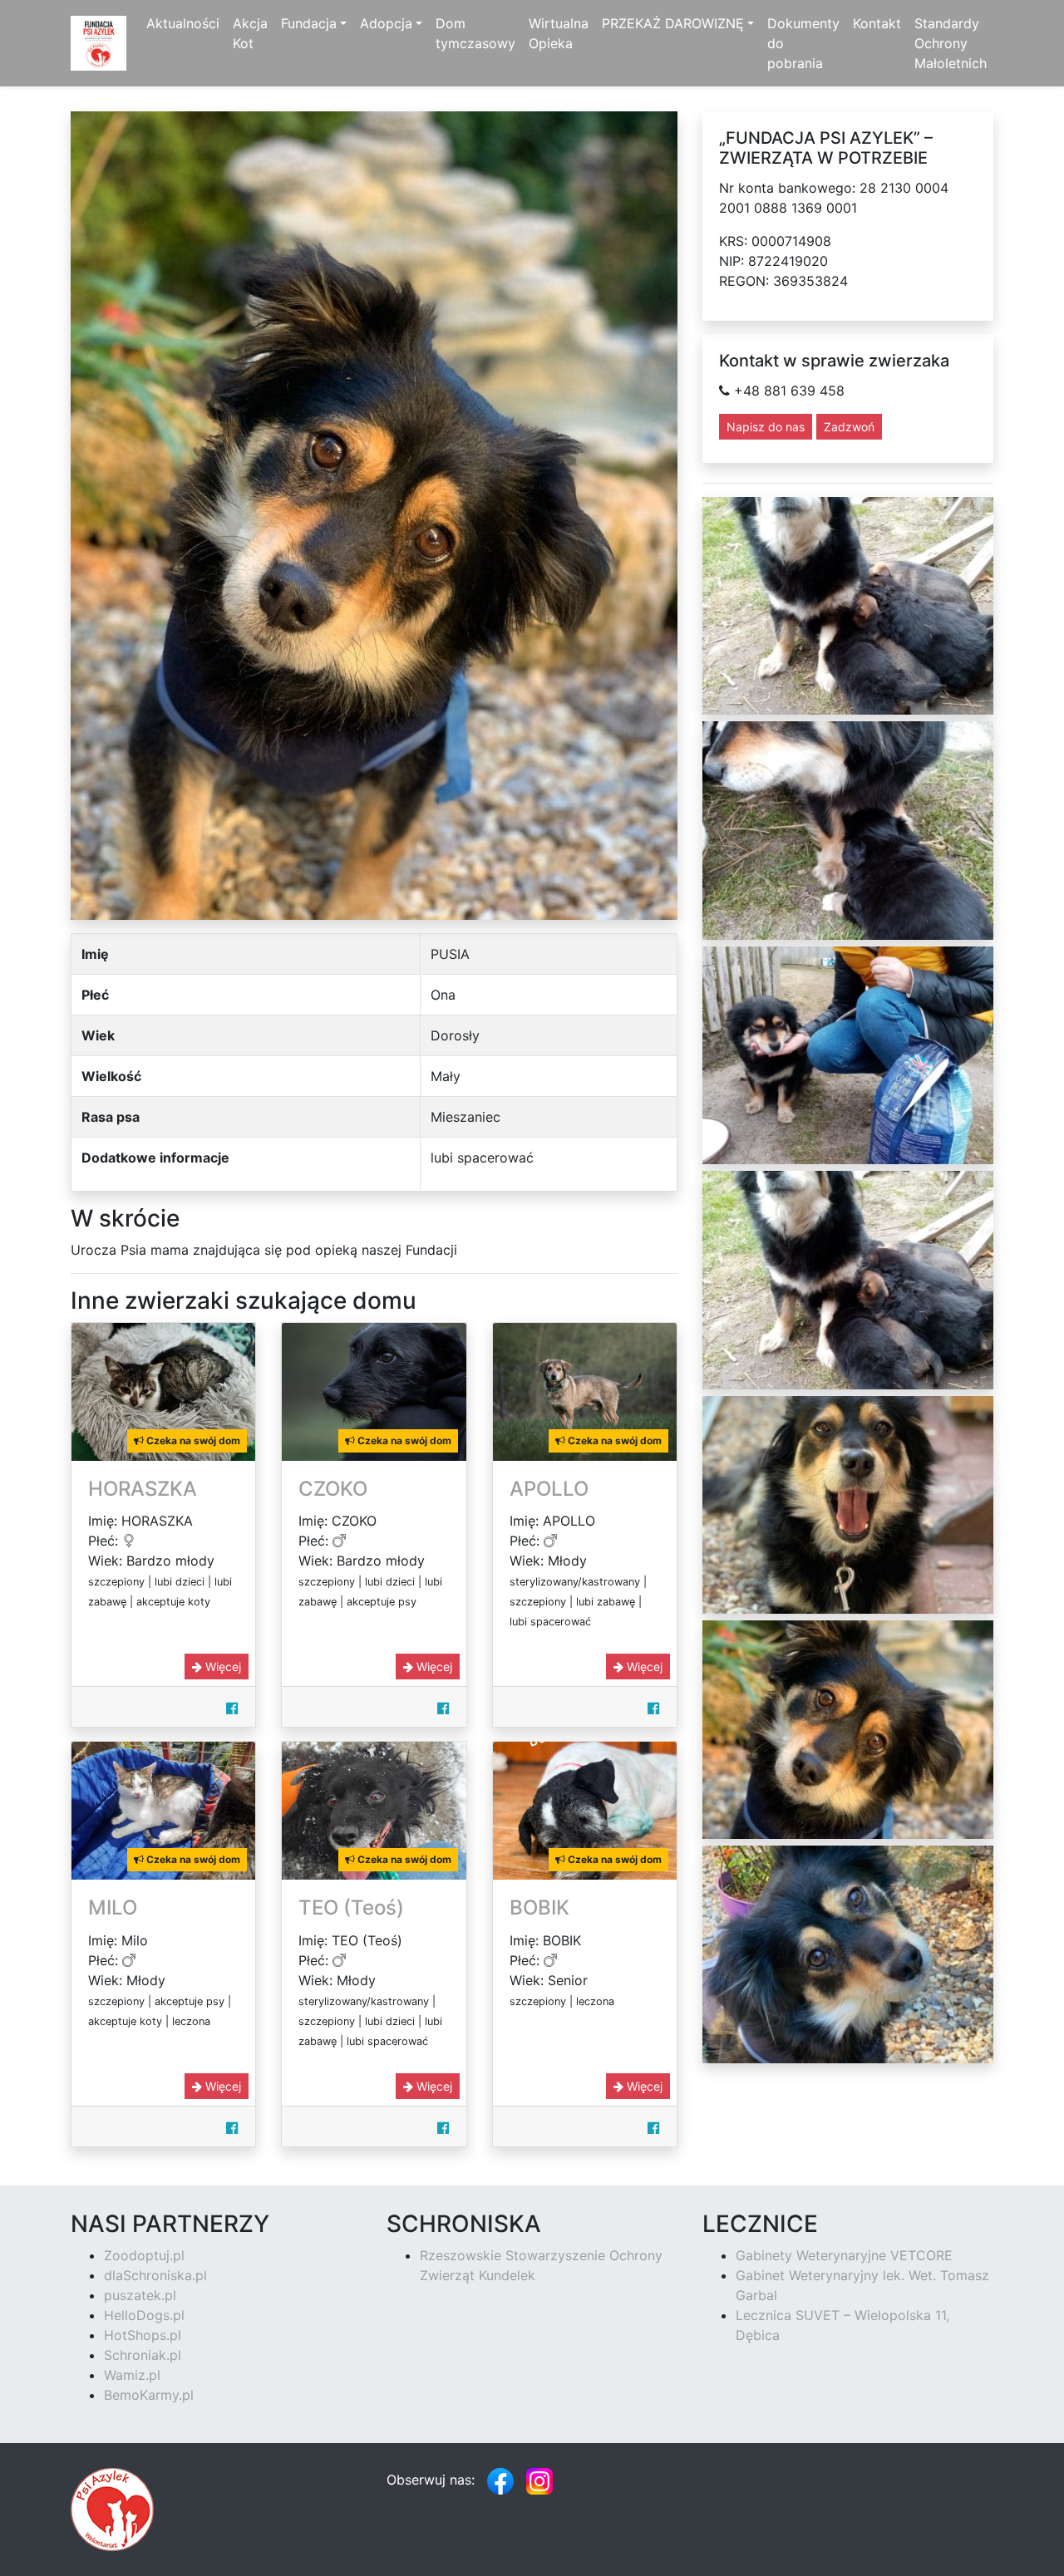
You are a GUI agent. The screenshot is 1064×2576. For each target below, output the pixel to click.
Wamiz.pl (132, 2375)
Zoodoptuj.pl (144, 2255)
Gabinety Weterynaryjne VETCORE (844, 2255)
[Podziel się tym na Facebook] (232, 1708)
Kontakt (877, 23)
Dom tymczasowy (475, 33)
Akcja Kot (250, 33)
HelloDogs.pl (144, 2315)
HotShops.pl (143, 2335)
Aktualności (183, 23)
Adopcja (386, 23)
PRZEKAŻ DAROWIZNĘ (673, 23)
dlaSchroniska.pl (155, 2275)
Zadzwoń (849, 427)
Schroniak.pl (143, 2355)
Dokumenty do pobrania (803, 43)
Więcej (222, 1667)
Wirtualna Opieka (559, 33)
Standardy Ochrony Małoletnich (951, 43)
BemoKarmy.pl (149, 2395)
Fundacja (309, 23)
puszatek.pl (140, 2295)
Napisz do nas (766, 427)
